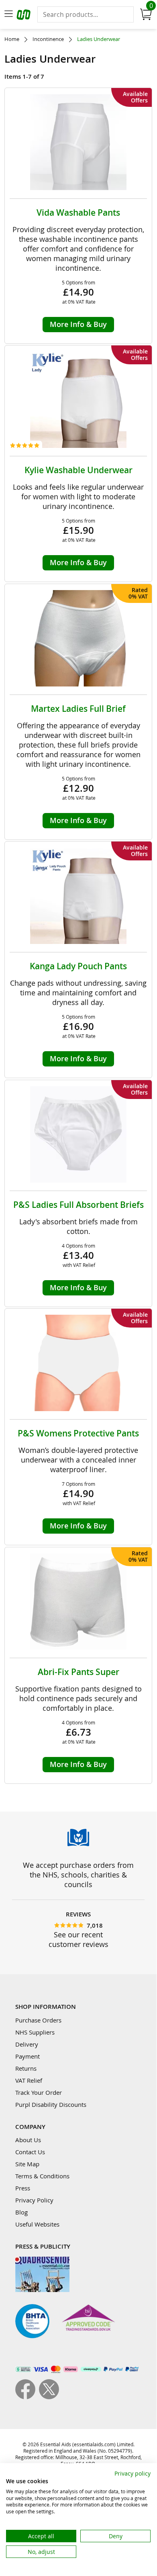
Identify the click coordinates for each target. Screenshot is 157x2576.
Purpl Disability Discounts (51, 2104)
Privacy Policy (34, 2200)
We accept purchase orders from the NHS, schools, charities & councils (78, 1875)
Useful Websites (37, 2224)
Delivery (27, 2044)
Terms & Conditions (42, 2176)
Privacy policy (133, 2473)
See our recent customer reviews (78, 1939)
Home (12, 39)
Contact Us (30, 2152)
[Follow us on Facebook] (27, 2397)
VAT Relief (29, 2080)
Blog (21, 2212)
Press (23, 2188)
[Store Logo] (24, 16)
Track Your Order (39, 2092)
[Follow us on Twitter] (49, 2397)
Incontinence (48, 39)
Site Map (27, 2164)
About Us (28, 2140)
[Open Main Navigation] (8, 14)
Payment (28, 2056)
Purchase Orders (38, 2020)
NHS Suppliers (35, 2032)
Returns (26, 2068)
